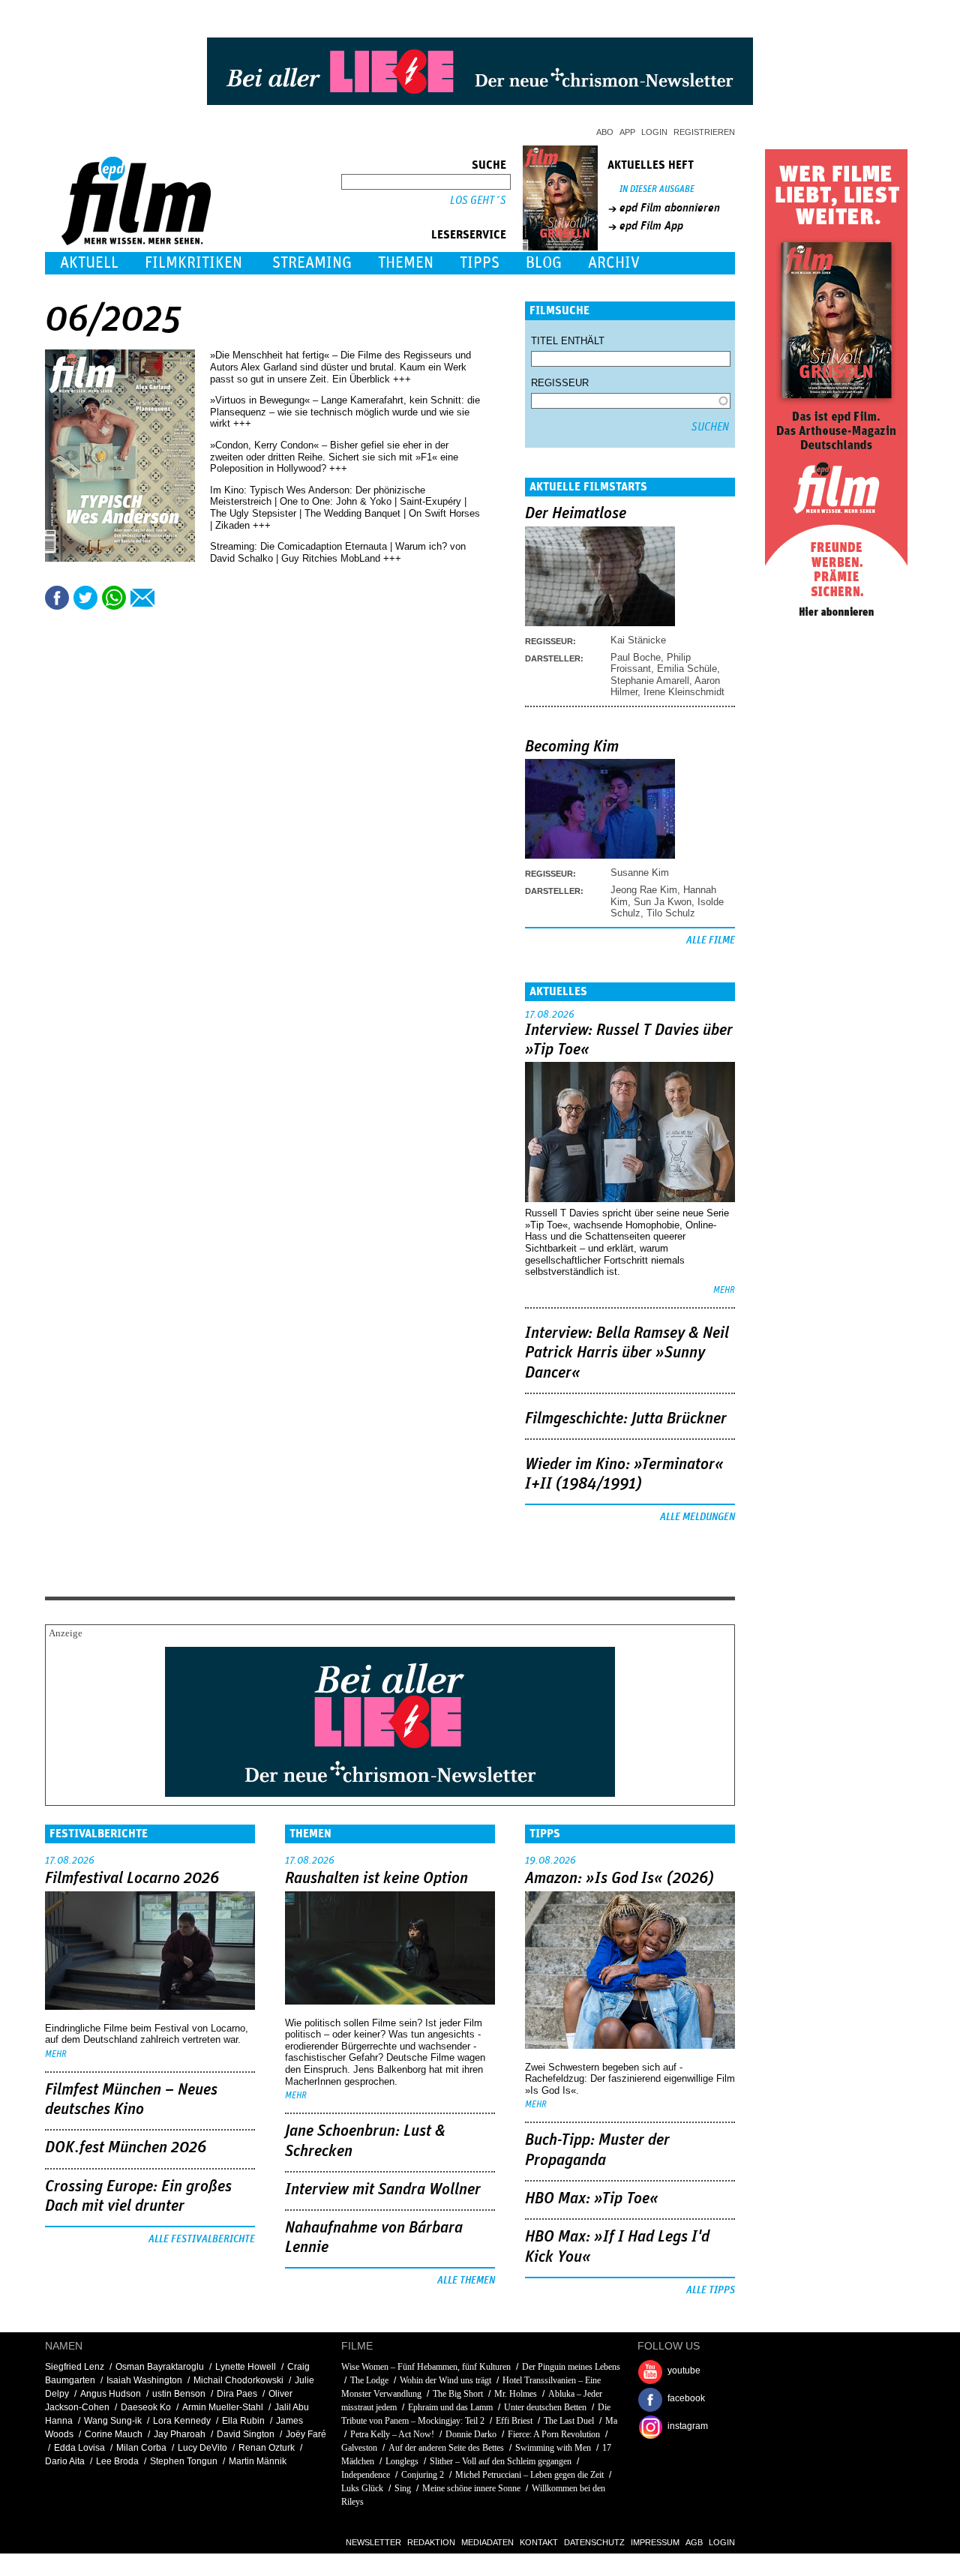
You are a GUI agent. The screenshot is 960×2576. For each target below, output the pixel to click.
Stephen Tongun (184, 2461)
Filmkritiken (193, 263)
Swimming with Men (553, 2448)
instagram (688, 2426)
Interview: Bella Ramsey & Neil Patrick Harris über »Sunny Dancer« (627, 1353)
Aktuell (89, 263)
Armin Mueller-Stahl (223, 2407)
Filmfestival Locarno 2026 (132, 1879)
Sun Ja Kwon (663, 902)
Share (114, 598)
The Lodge (369, 2380)
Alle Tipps (711, 2290)
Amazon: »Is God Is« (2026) (619, 1879)
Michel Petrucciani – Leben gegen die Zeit (529, 2475)
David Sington (246, 2434)
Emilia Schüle (687, 669)
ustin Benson (179, 2394)
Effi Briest (514, 2421)
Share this (57, 598)
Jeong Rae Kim (644, 890)
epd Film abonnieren (670, 208)
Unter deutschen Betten (545, 2407)
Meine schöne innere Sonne (471, 2488)
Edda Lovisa (79, 2448)
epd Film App (651, 226)
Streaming (312, 263)
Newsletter (373, 2542)
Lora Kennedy (182, 2421)
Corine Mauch (114, 2434)
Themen (406, 263)
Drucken (171, 598)
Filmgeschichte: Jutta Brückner (626, 1419)
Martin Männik (258, 2461)
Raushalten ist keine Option (376, 1879)
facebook (686, 2398)
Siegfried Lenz (75, 2367)
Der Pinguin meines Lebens (571, 2367)
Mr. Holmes (516, 2394)
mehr (724, 1290)
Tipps (480, 263)
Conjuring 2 (423, 2475)
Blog (544, 263)
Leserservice (469, 235)
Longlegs (402, 2461)
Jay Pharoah (180, 2434)
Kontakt (539, 2542)
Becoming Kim (572, 747)
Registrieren (704, 132)
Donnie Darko (471, 2434)
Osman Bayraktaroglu (160, 2367)
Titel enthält (568, 341)
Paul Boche (636, 657)
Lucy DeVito (202, 2448)
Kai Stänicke (638, 640)
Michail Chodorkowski (238, 2380)
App (627, 132)
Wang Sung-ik (113, 2421)
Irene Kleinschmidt (684, 692)
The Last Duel (569, 2421)
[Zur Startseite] (138, 242)
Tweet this (85, 598)
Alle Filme (711, 940)
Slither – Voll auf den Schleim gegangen (501, 2461)
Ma (611, 2421)
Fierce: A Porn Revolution (554, 2434)
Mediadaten (487, 2542)
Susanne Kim (640, 873)
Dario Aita (65, 2461)
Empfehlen (142, 598)
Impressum (655, 2542)
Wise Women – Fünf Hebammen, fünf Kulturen (426, 2367)
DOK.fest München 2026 (126, 2148)
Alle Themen (466, 2281)
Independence (366, 2475)
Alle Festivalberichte (202, 2239)
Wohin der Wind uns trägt (445, 2380)
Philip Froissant (651, 663)
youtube (684, 2371)
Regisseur (560, 383)
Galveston (359, 2448)
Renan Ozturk (267, 2448)
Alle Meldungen (697, 1517)
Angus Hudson (111, 2394)
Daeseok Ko (146, 2407)
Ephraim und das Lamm (450, 2407)
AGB (694, 2542)
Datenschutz (594, 2542)
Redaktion (431, 2542)
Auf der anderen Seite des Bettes (446, 2448)
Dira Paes (237, 2394)
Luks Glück (362, 2488)
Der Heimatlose (576, 514)
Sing (403, 2488)
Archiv (614, 263)
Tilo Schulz (671, 913)
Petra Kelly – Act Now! (392, 2434)
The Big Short (458, 2394)
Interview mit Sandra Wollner (383, 2190)
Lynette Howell (246, 2367)
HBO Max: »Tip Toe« (592, 2199)
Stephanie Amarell (650, 681)
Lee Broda (117, 2461)
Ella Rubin (243, 2421)
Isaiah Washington (144, 2380)
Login (654, 132)
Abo (605, 132)
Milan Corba (141, 2448)
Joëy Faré (306, 2434)
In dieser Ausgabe (657, 189)
